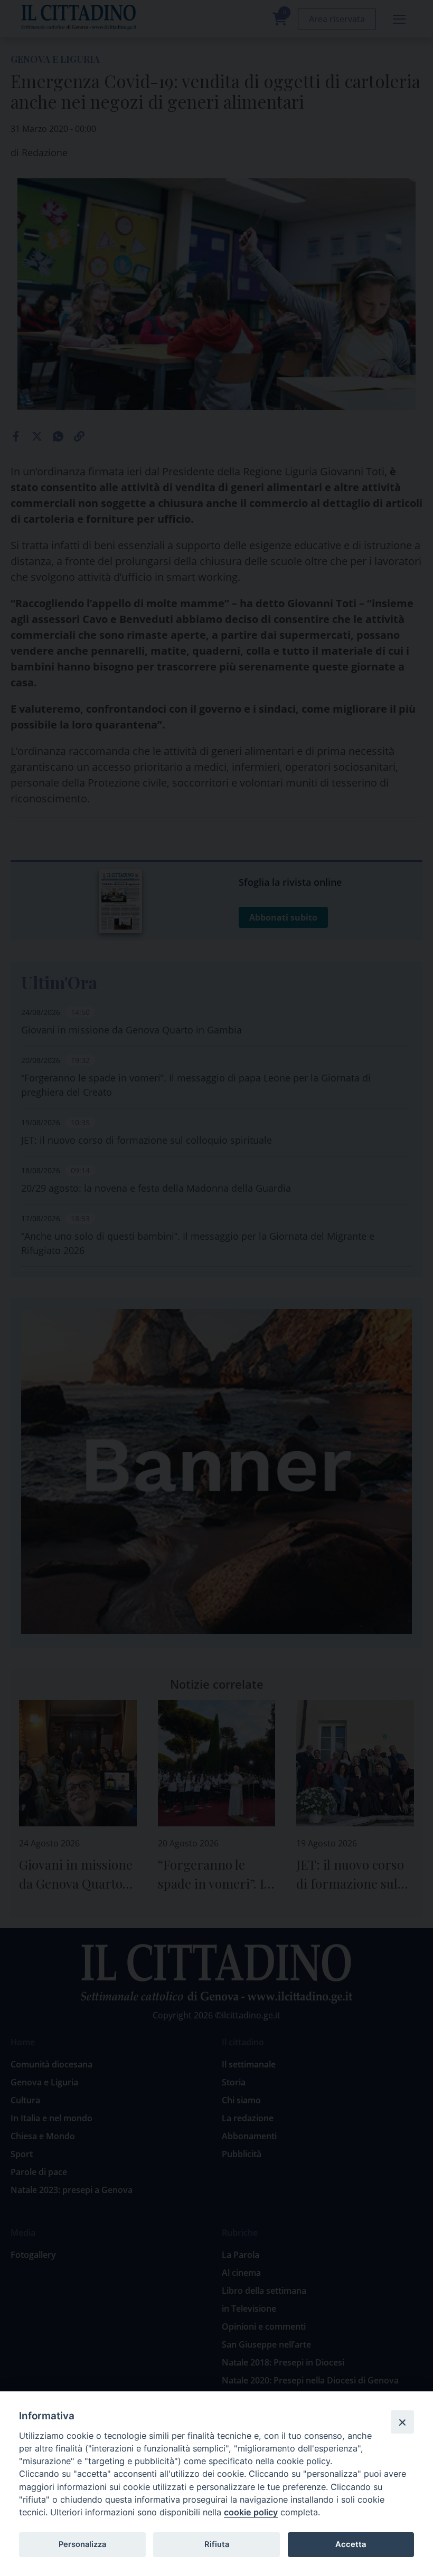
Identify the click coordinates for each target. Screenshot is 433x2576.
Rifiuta (217, 2544)
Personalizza (82, 2544)
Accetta (351, 2544)
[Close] (402, 2422)
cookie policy (251, 2512)
